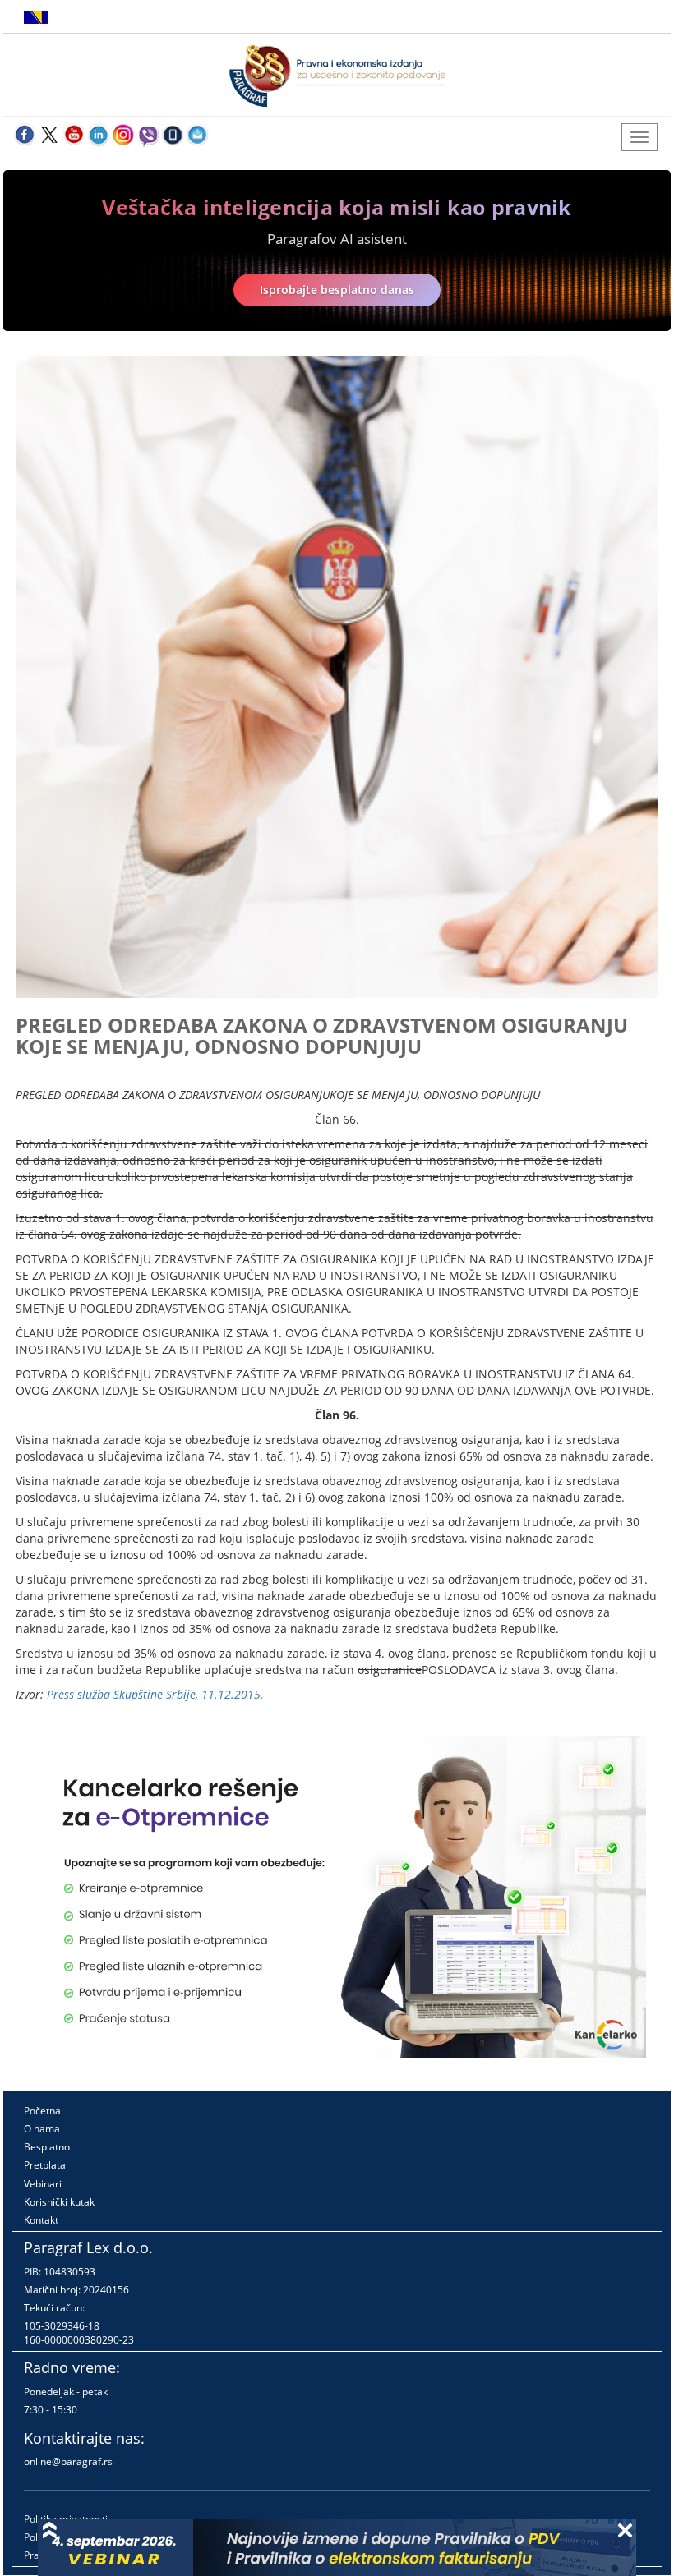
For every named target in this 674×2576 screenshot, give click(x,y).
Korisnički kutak (59, 2202)
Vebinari (43, 2184)
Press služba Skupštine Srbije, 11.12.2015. (155, 1694)
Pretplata (45, 2165)
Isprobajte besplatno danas (337, 290)
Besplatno (47, 2147)
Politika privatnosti (66, 2519)
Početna (42, 2111)
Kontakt (41, 2220)
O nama (42, 2129)
